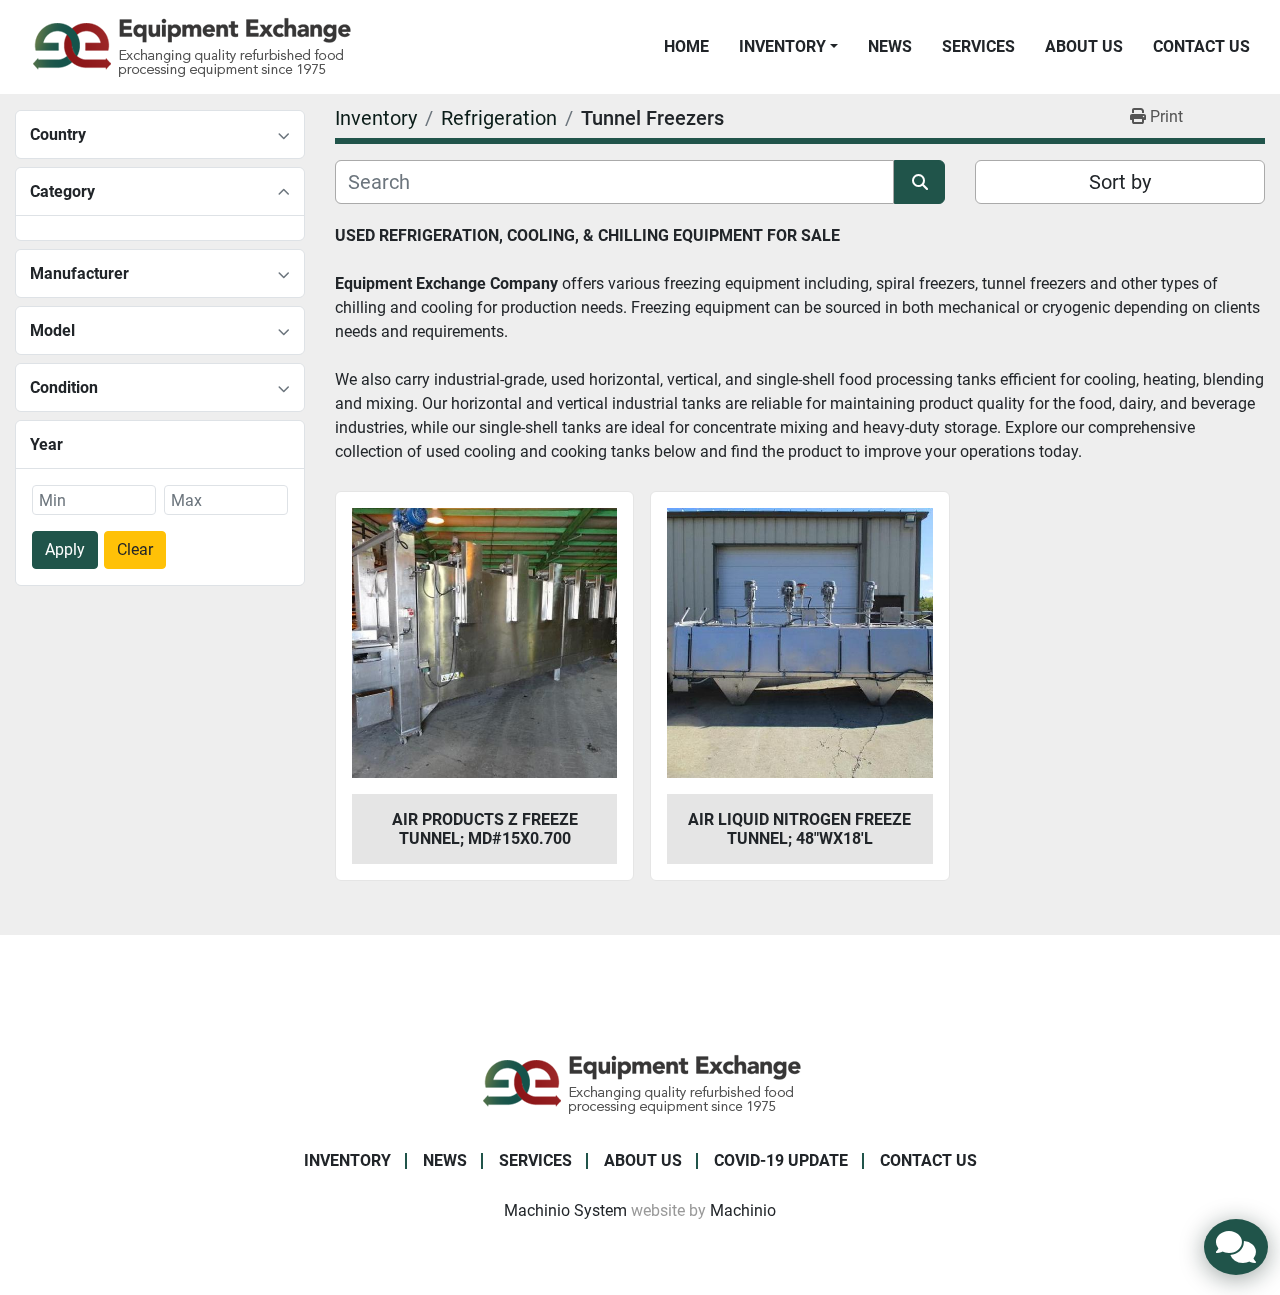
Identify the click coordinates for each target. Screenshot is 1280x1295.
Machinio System (565, 1210)
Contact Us (1201, 46)
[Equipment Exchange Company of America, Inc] (640, 1083)
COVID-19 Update (781, 1160)
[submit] (919, 182)
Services (978, 46)
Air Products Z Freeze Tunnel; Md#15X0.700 (485, 829)
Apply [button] (65, 549)
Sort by (1120, 182)
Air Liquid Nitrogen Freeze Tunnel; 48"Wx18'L (799, 829)
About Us (1084, 46)
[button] (788, 47)
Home (686, 46)
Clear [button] (135, 549)
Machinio (743, 1210)
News (890, 46)
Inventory (782, 46)
